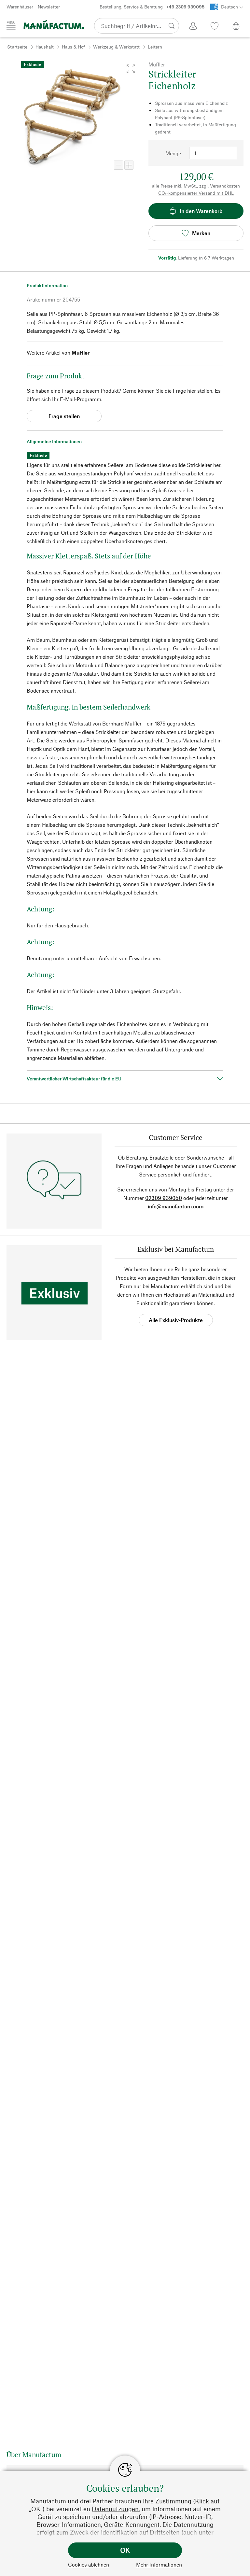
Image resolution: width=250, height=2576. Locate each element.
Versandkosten (225, 186)
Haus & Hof (73, 47)
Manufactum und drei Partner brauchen (86, 2501)
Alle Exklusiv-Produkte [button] (176, 1320)
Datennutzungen (115, 2509)
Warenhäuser (20, 7)
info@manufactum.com (176, 1206)
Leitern (155, 47)
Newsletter (49, 7)
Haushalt (45, 47)
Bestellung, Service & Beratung (152, 7)
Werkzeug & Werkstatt (116, 47)
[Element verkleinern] (118, 165)
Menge (173, 153)
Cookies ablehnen (89, 2564)
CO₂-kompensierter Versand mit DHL (196, 193)
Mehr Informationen (159, 2564)
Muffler (81, 352)
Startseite (17, 47)
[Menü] (11, 25)
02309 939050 (164, 1198)
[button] (131, 69)
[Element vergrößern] (129, 165)
